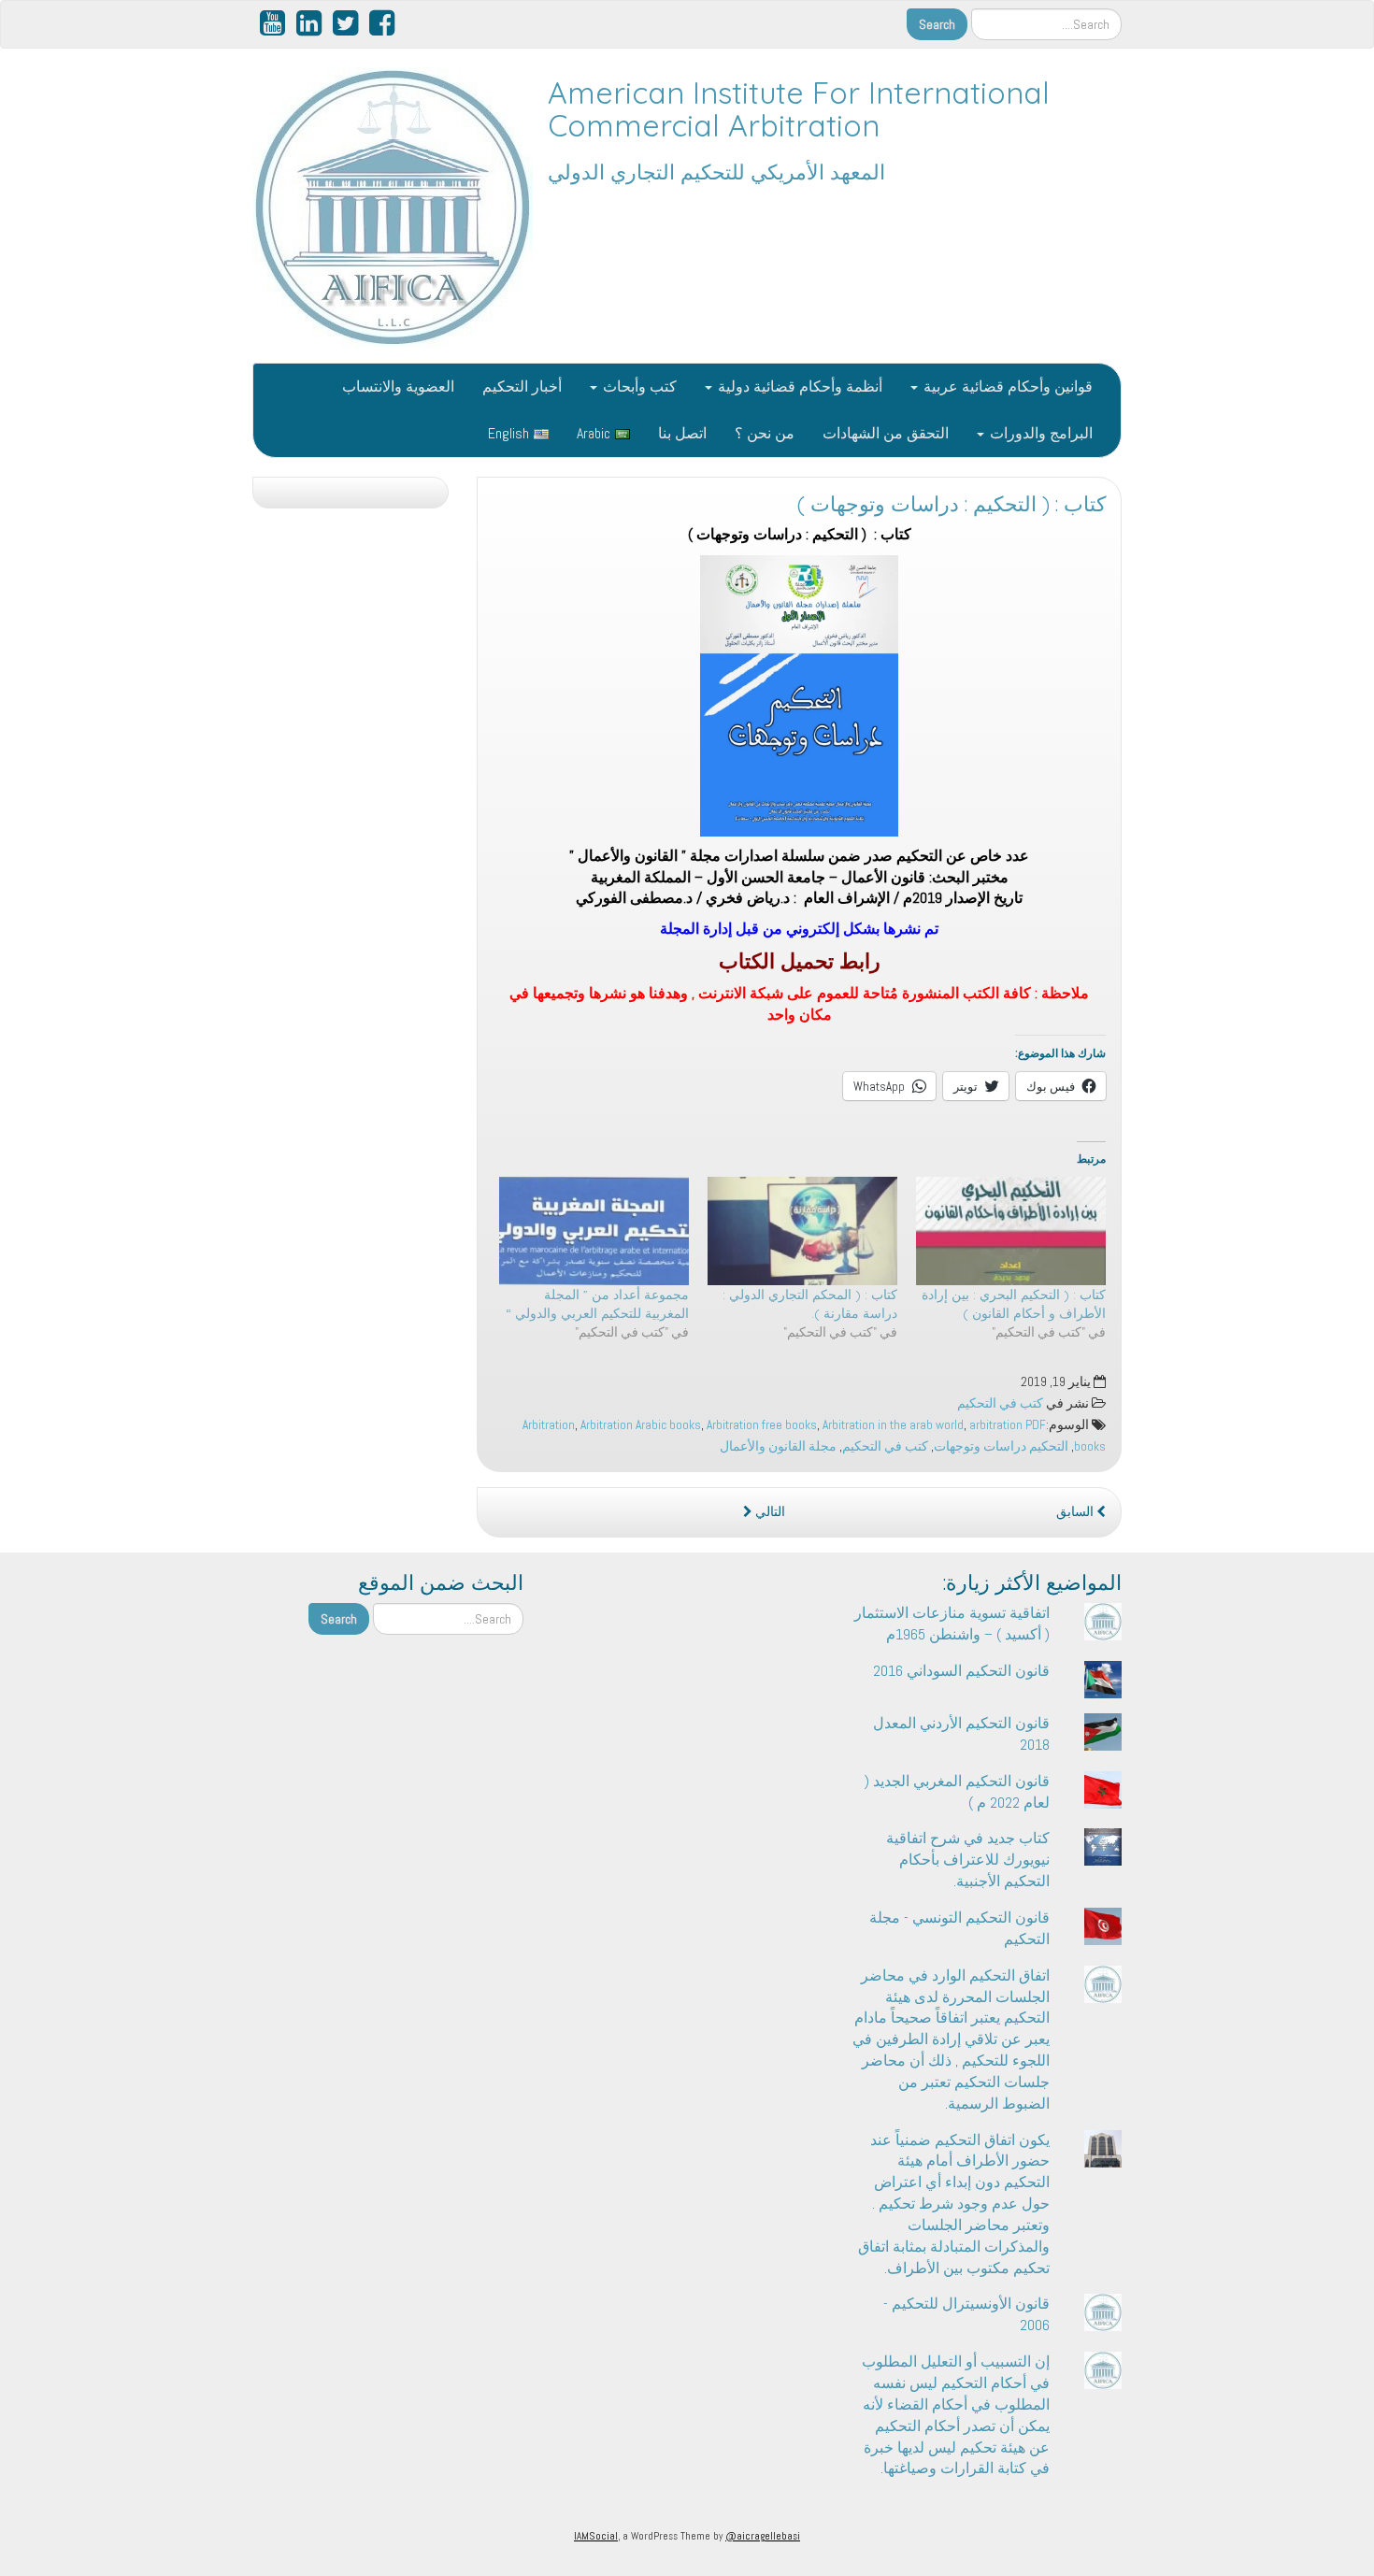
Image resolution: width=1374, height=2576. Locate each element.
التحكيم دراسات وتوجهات (1001, 1446)
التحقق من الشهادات (886, 433)
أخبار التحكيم (522, 386)
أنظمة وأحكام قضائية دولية (798, 386)
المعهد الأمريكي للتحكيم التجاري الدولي (716, 172)
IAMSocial (596, 2536)
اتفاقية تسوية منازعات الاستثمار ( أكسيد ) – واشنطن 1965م (952, 1624)
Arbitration (549, 1425)
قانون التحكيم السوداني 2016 (961, 1671)
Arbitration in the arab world (893, 1425)
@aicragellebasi (763, 2536)
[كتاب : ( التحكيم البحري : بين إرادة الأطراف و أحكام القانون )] (1011, 1231)
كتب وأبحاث (638, 386)
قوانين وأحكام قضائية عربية (1006, 386)
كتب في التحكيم (1000, 1403)
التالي (769, 1512)
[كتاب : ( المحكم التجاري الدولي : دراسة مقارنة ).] (802, 1231)
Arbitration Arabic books (641, 1425)
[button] (799, 695)
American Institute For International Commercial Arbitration (799, 109)
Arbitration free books (762, 1425)
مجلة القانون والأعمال (778, 1446)
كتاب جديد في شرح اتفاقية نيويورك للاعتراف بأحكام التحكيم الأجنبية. (968, 1860)
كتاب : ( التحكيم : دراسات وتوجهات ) (952, 504)
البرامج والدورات (1039, 433)
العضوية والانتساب (398, 386)
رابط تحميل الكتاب (800, 961)
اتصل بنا (682, 433)
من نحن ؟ (765, 433)
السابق (1076, 1512)
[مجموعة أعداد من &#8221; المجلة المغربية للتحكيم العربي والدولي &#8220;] (594, 1231)
